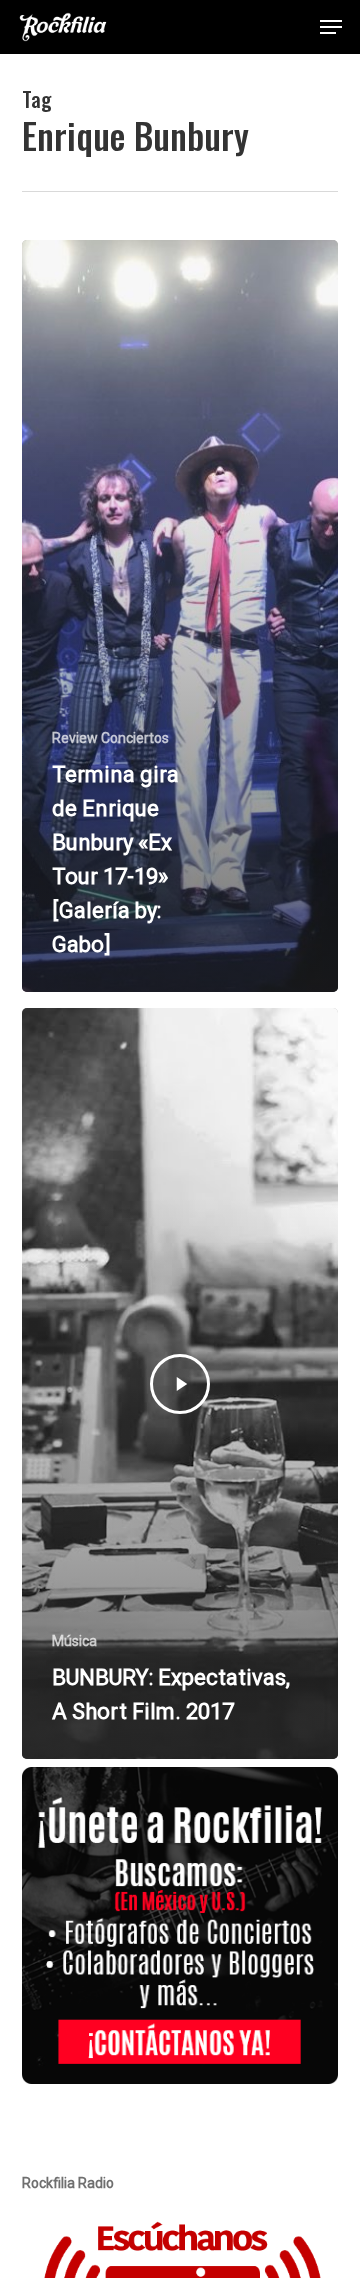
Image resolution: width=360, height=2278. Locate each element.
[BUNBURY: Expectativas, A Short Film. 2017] (180, 1384)
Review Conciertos (110, 738)
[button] (331, 27)
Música (74, 1641)
